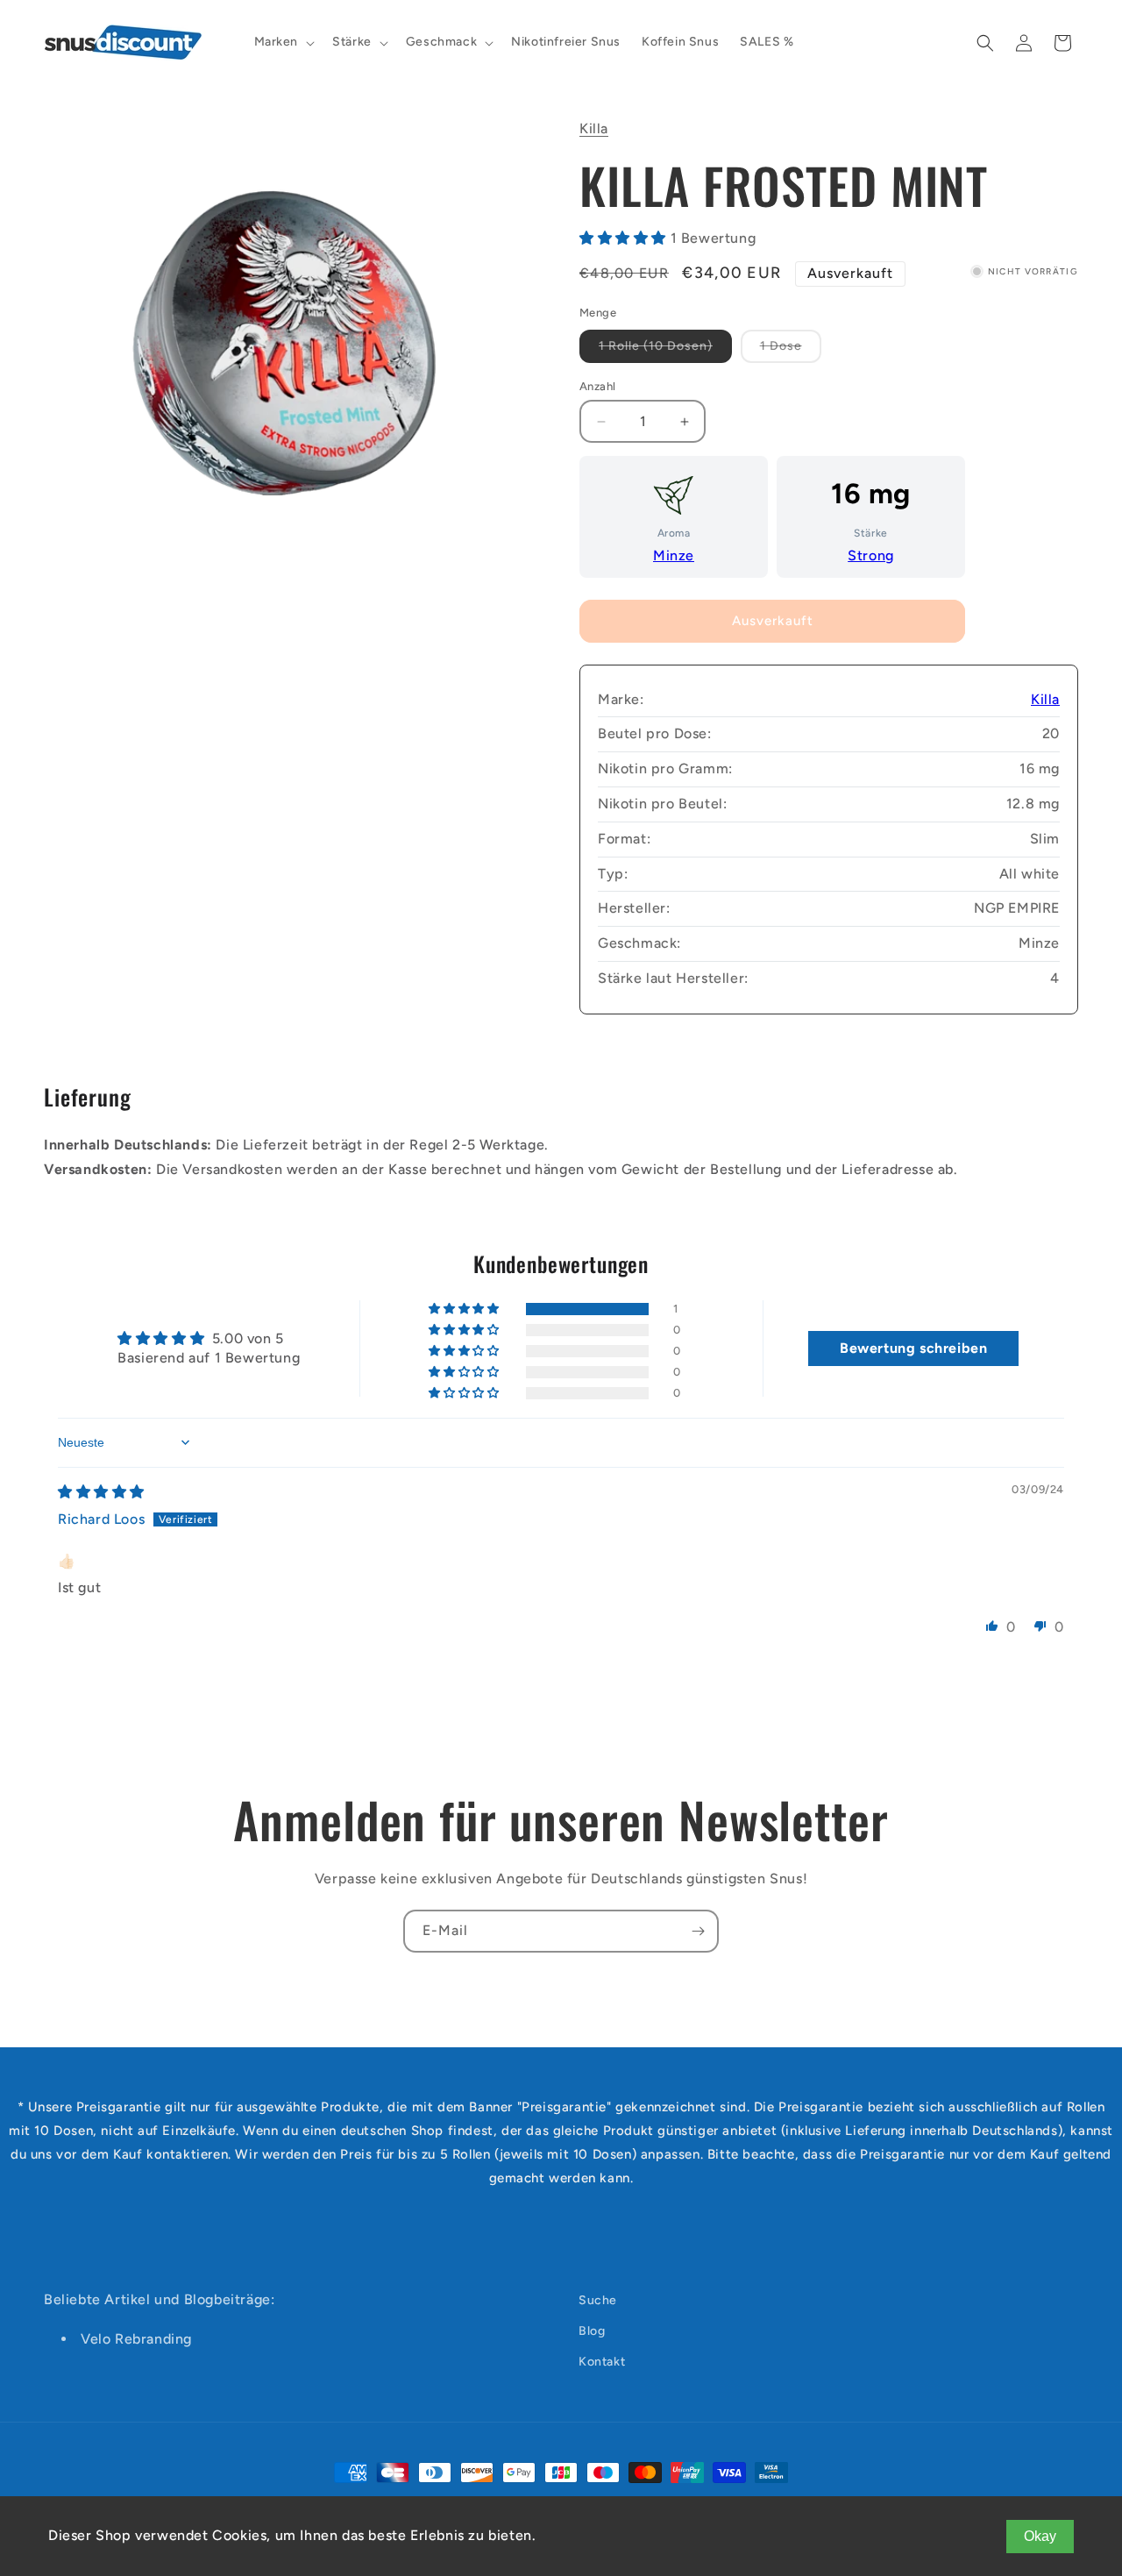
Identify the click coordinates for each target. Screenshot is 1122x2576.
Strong (871, 555)
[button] (283, 42)
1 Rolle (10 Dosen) (665, 350)
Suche (598, 2300)
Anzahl (597, 386)
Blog (592, 2331)
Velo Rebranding (136, 2339)
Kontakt (602, 2362)
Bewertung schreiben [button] (913, 1348)
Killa (594, 128)
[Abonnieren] (698, 1931)
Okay (1040, 2536)
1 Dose (791, 350)
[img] (101, 1492)
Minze (674, 555)
